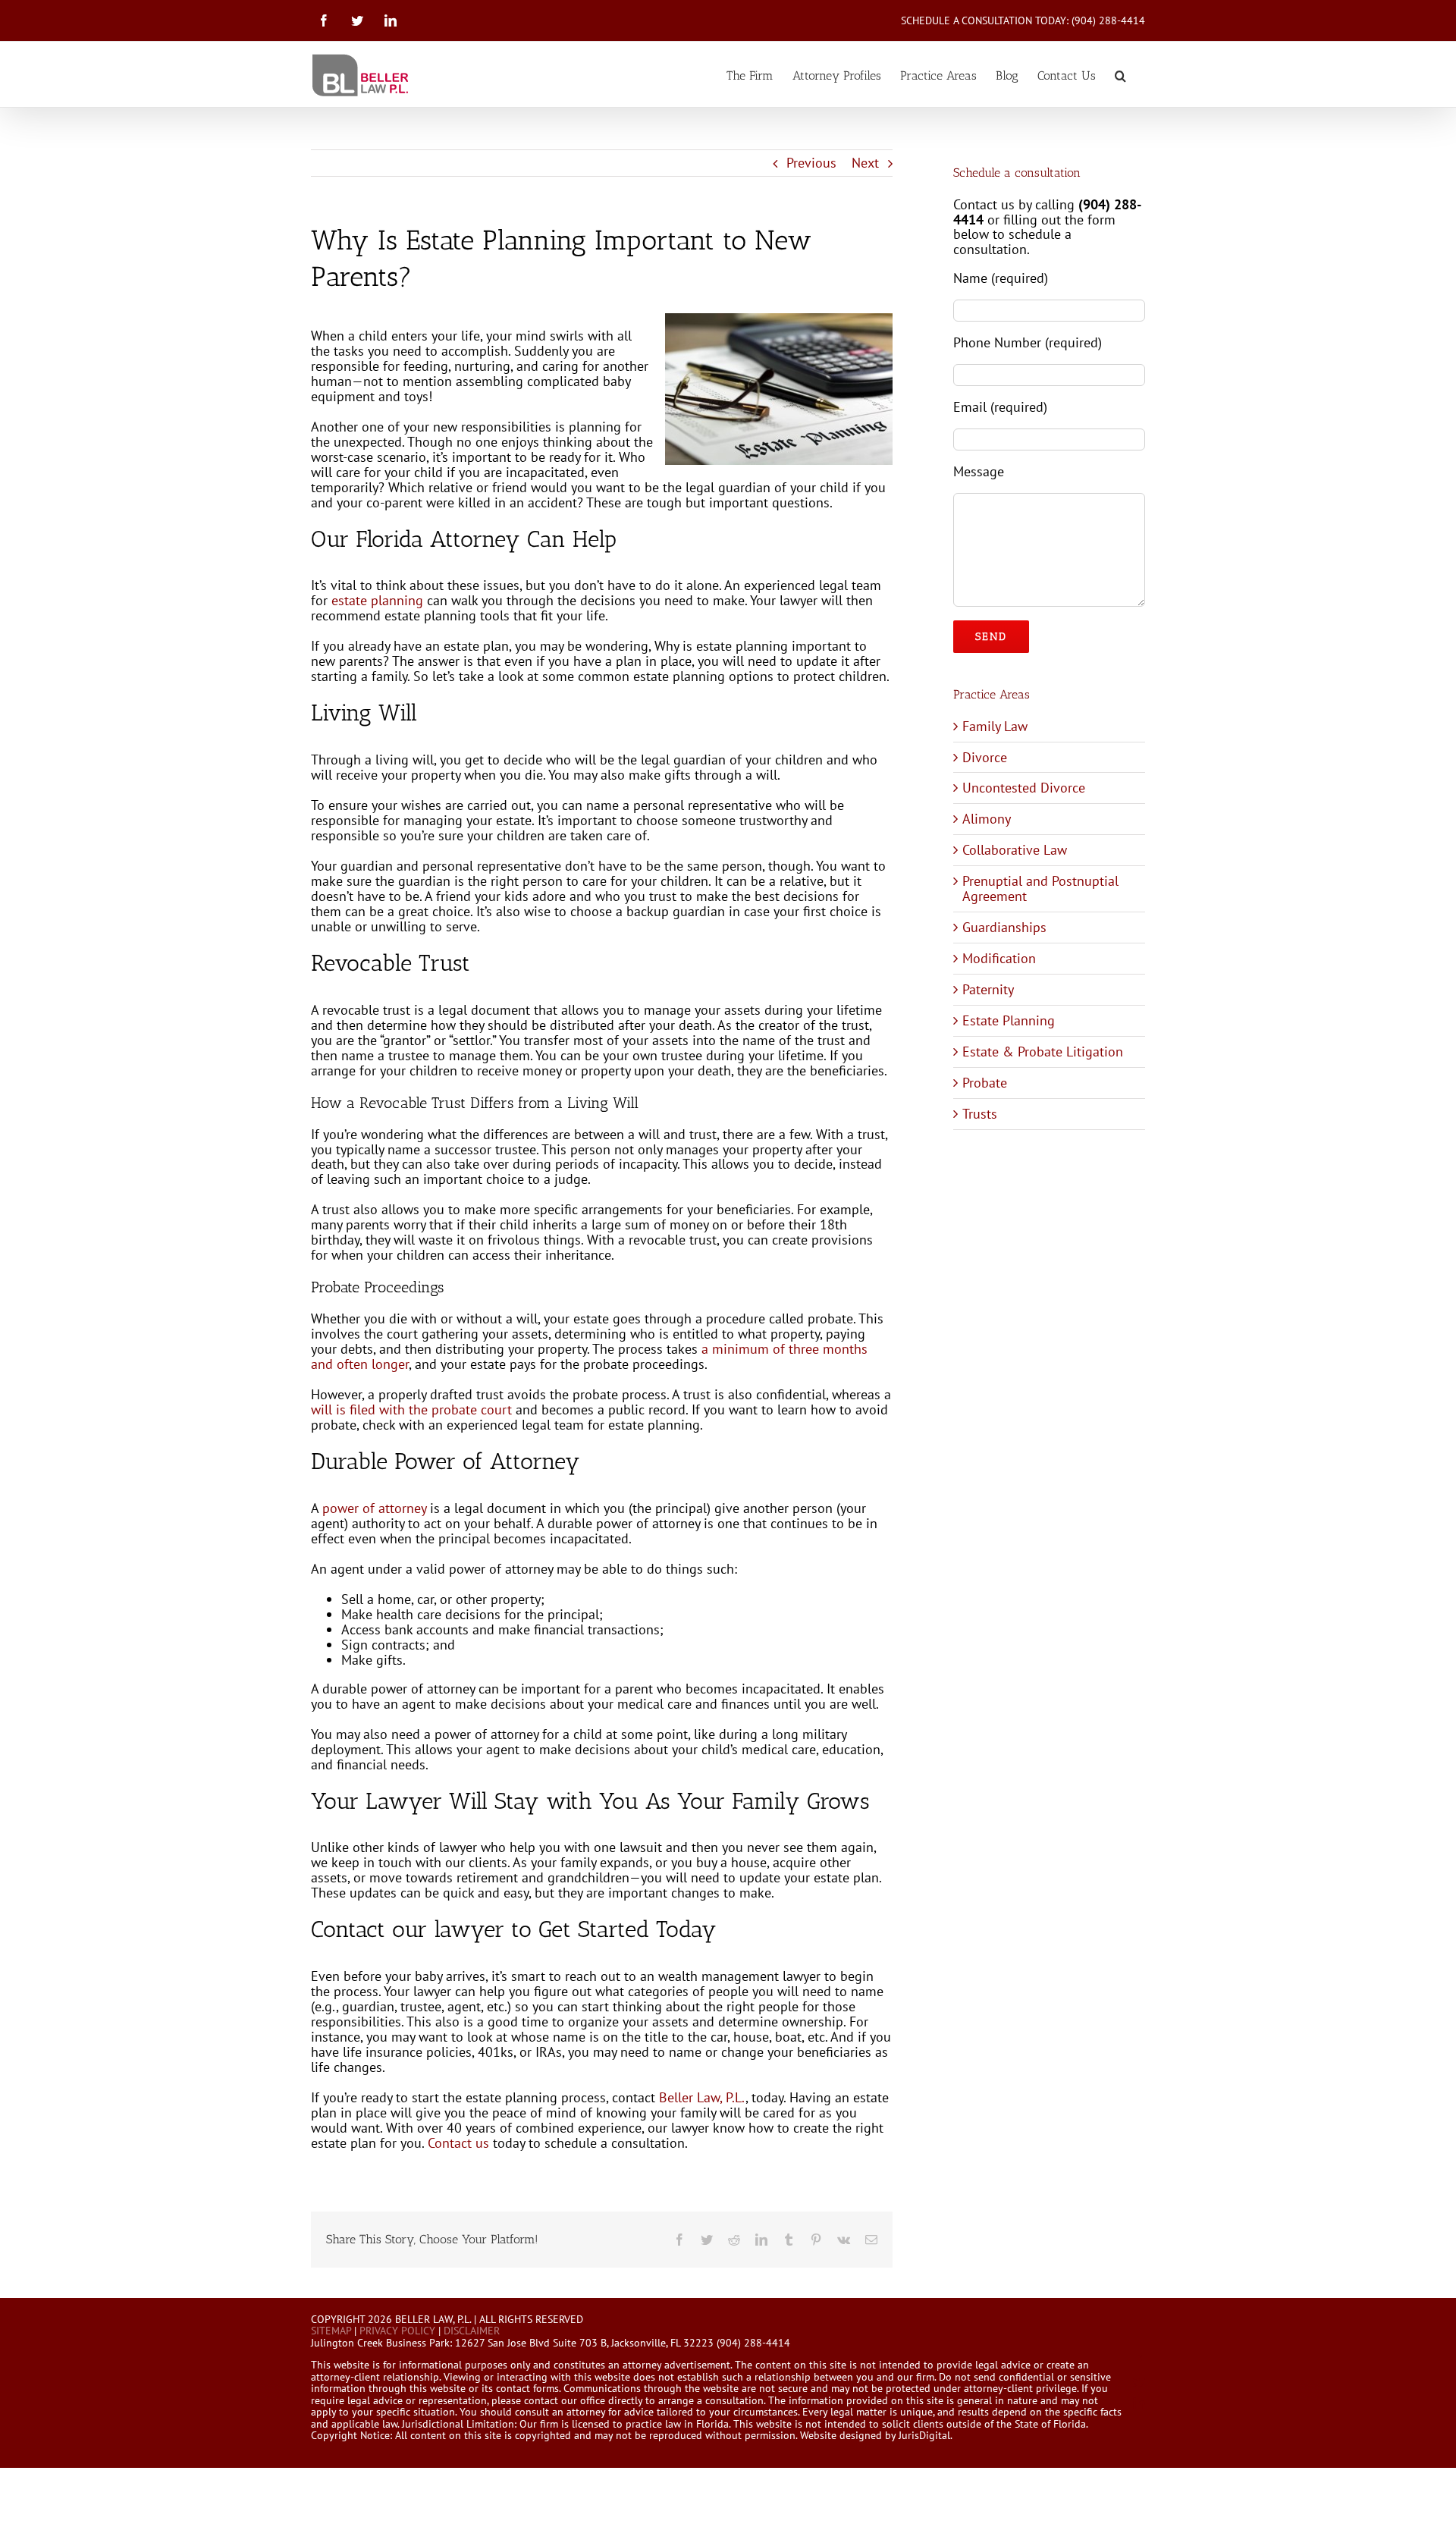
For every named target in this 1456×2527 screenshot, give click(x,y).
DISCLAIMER (472, 2331)
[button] (1120, 74)
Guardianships (1004, 927)
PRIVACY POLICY (397, 2331)
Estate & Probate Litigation (1043, 1052)
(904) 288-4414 (1108, 20)
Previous (811, 163)
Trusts (980, 1114)
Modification (999, 958)
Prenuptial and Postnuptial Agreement (1040, 888)
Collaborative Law (1015, 850)
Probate (985, 1083)
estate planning (377, 600)
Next (865, 163)
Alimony (987, 819)
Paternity (988, 989)
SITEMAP (331, 2331)
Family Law (995, 726)
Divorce (985, 757)
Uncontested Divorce (1024, 788)
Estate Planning (1009, 1020)
